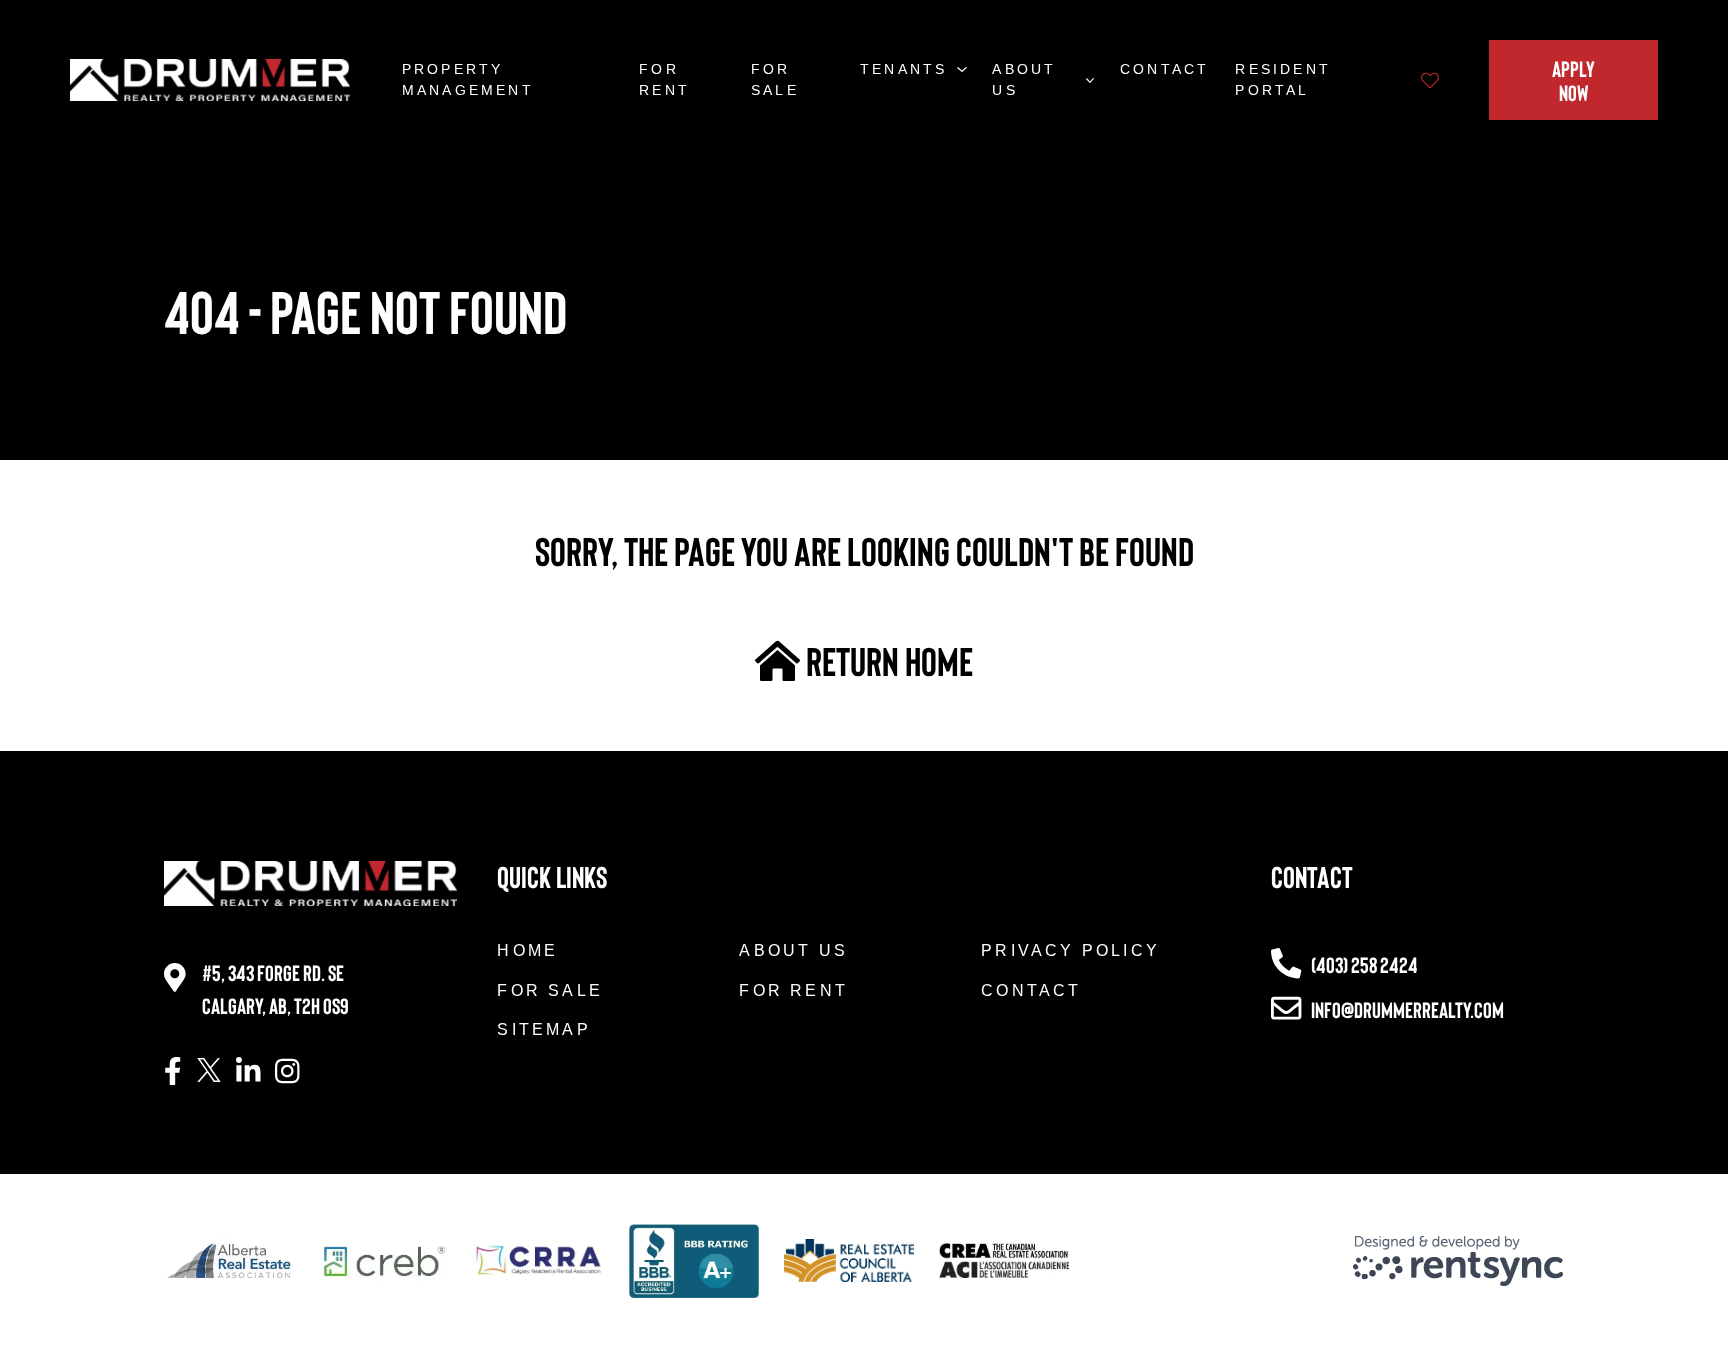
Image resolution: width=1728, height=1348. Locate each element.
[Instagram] (287, 1072)
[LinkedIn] (248, 1072)
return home (886, 660)
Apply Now (1573, 80)
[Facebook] (173, 1072)
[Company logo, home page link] (210, 80)
